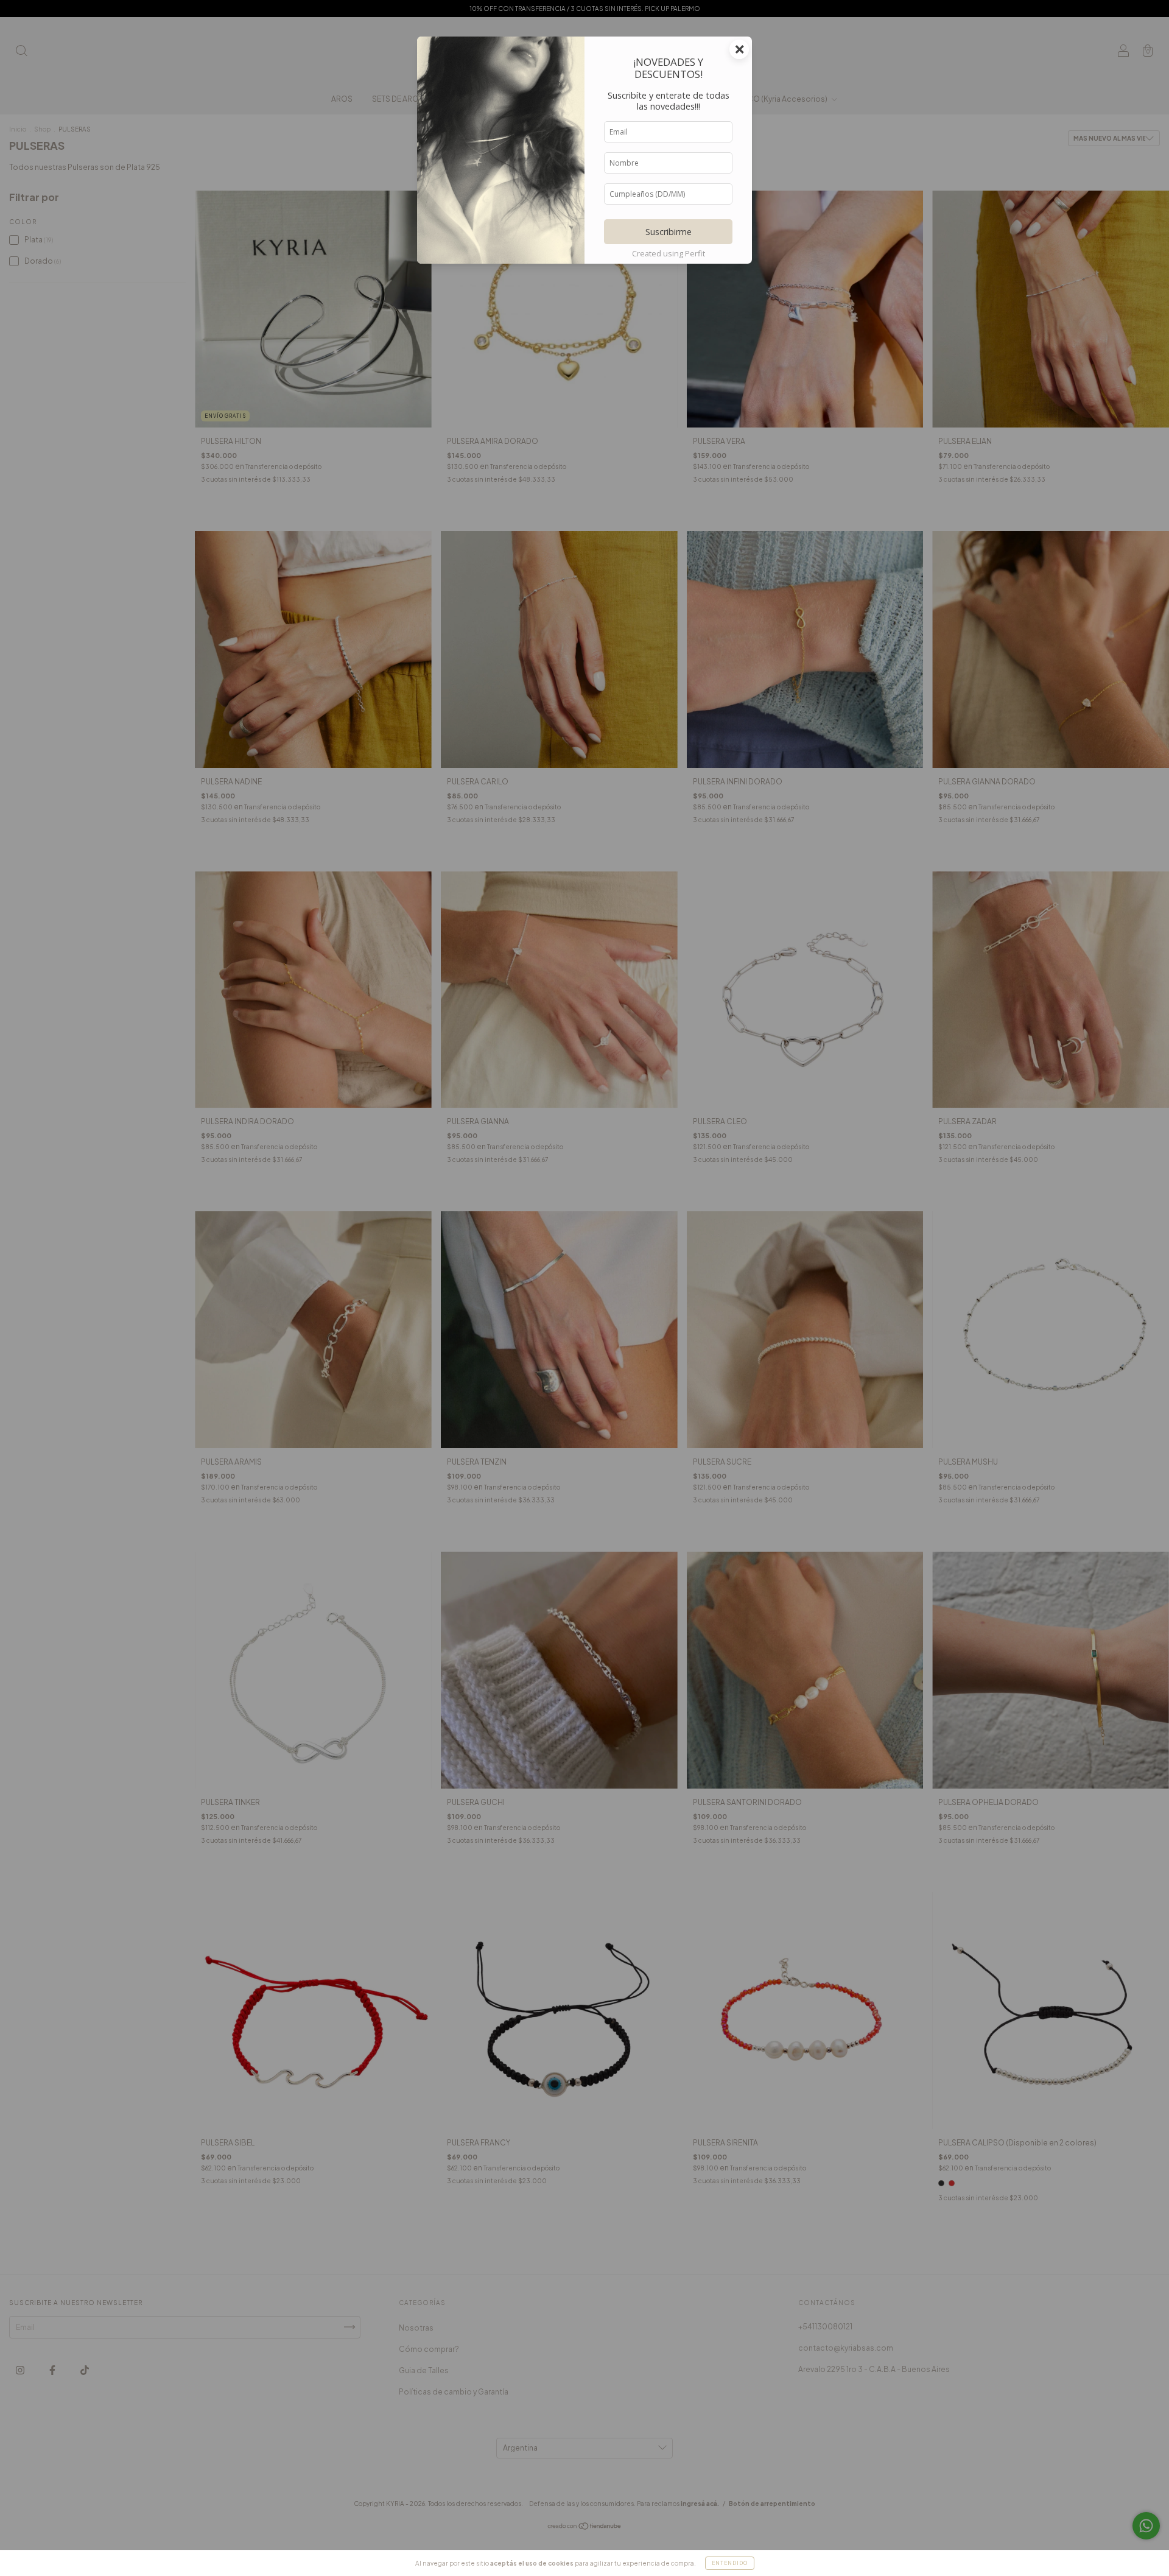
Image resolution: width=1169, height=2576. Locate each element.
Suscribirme (669, 232)
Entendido (730, 2563)
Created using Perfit (669, 253)
